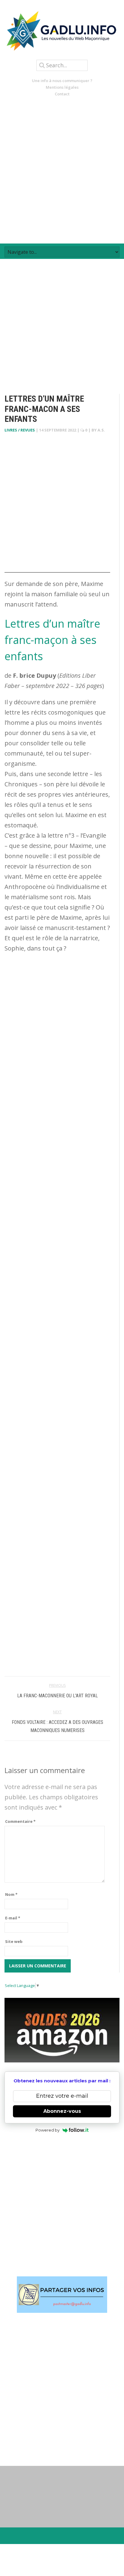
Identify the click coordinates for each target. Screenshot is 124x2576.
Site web (14, 1941)
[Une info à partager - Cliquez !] (62, 2295)
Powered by (48, 2130)
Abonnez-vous (62, 2111)
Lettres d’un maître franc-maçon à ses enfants (52, 640)
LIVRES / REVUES (20, 430)
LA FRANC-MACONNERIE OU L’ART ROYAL (57, 1696)
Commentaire (20, 1821)
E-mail (13, 1918)
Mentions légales (62, 87)
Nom (11, 1894)
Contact (62, 94)
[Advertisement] (62, 170)
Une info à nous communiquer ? (62, 81)
